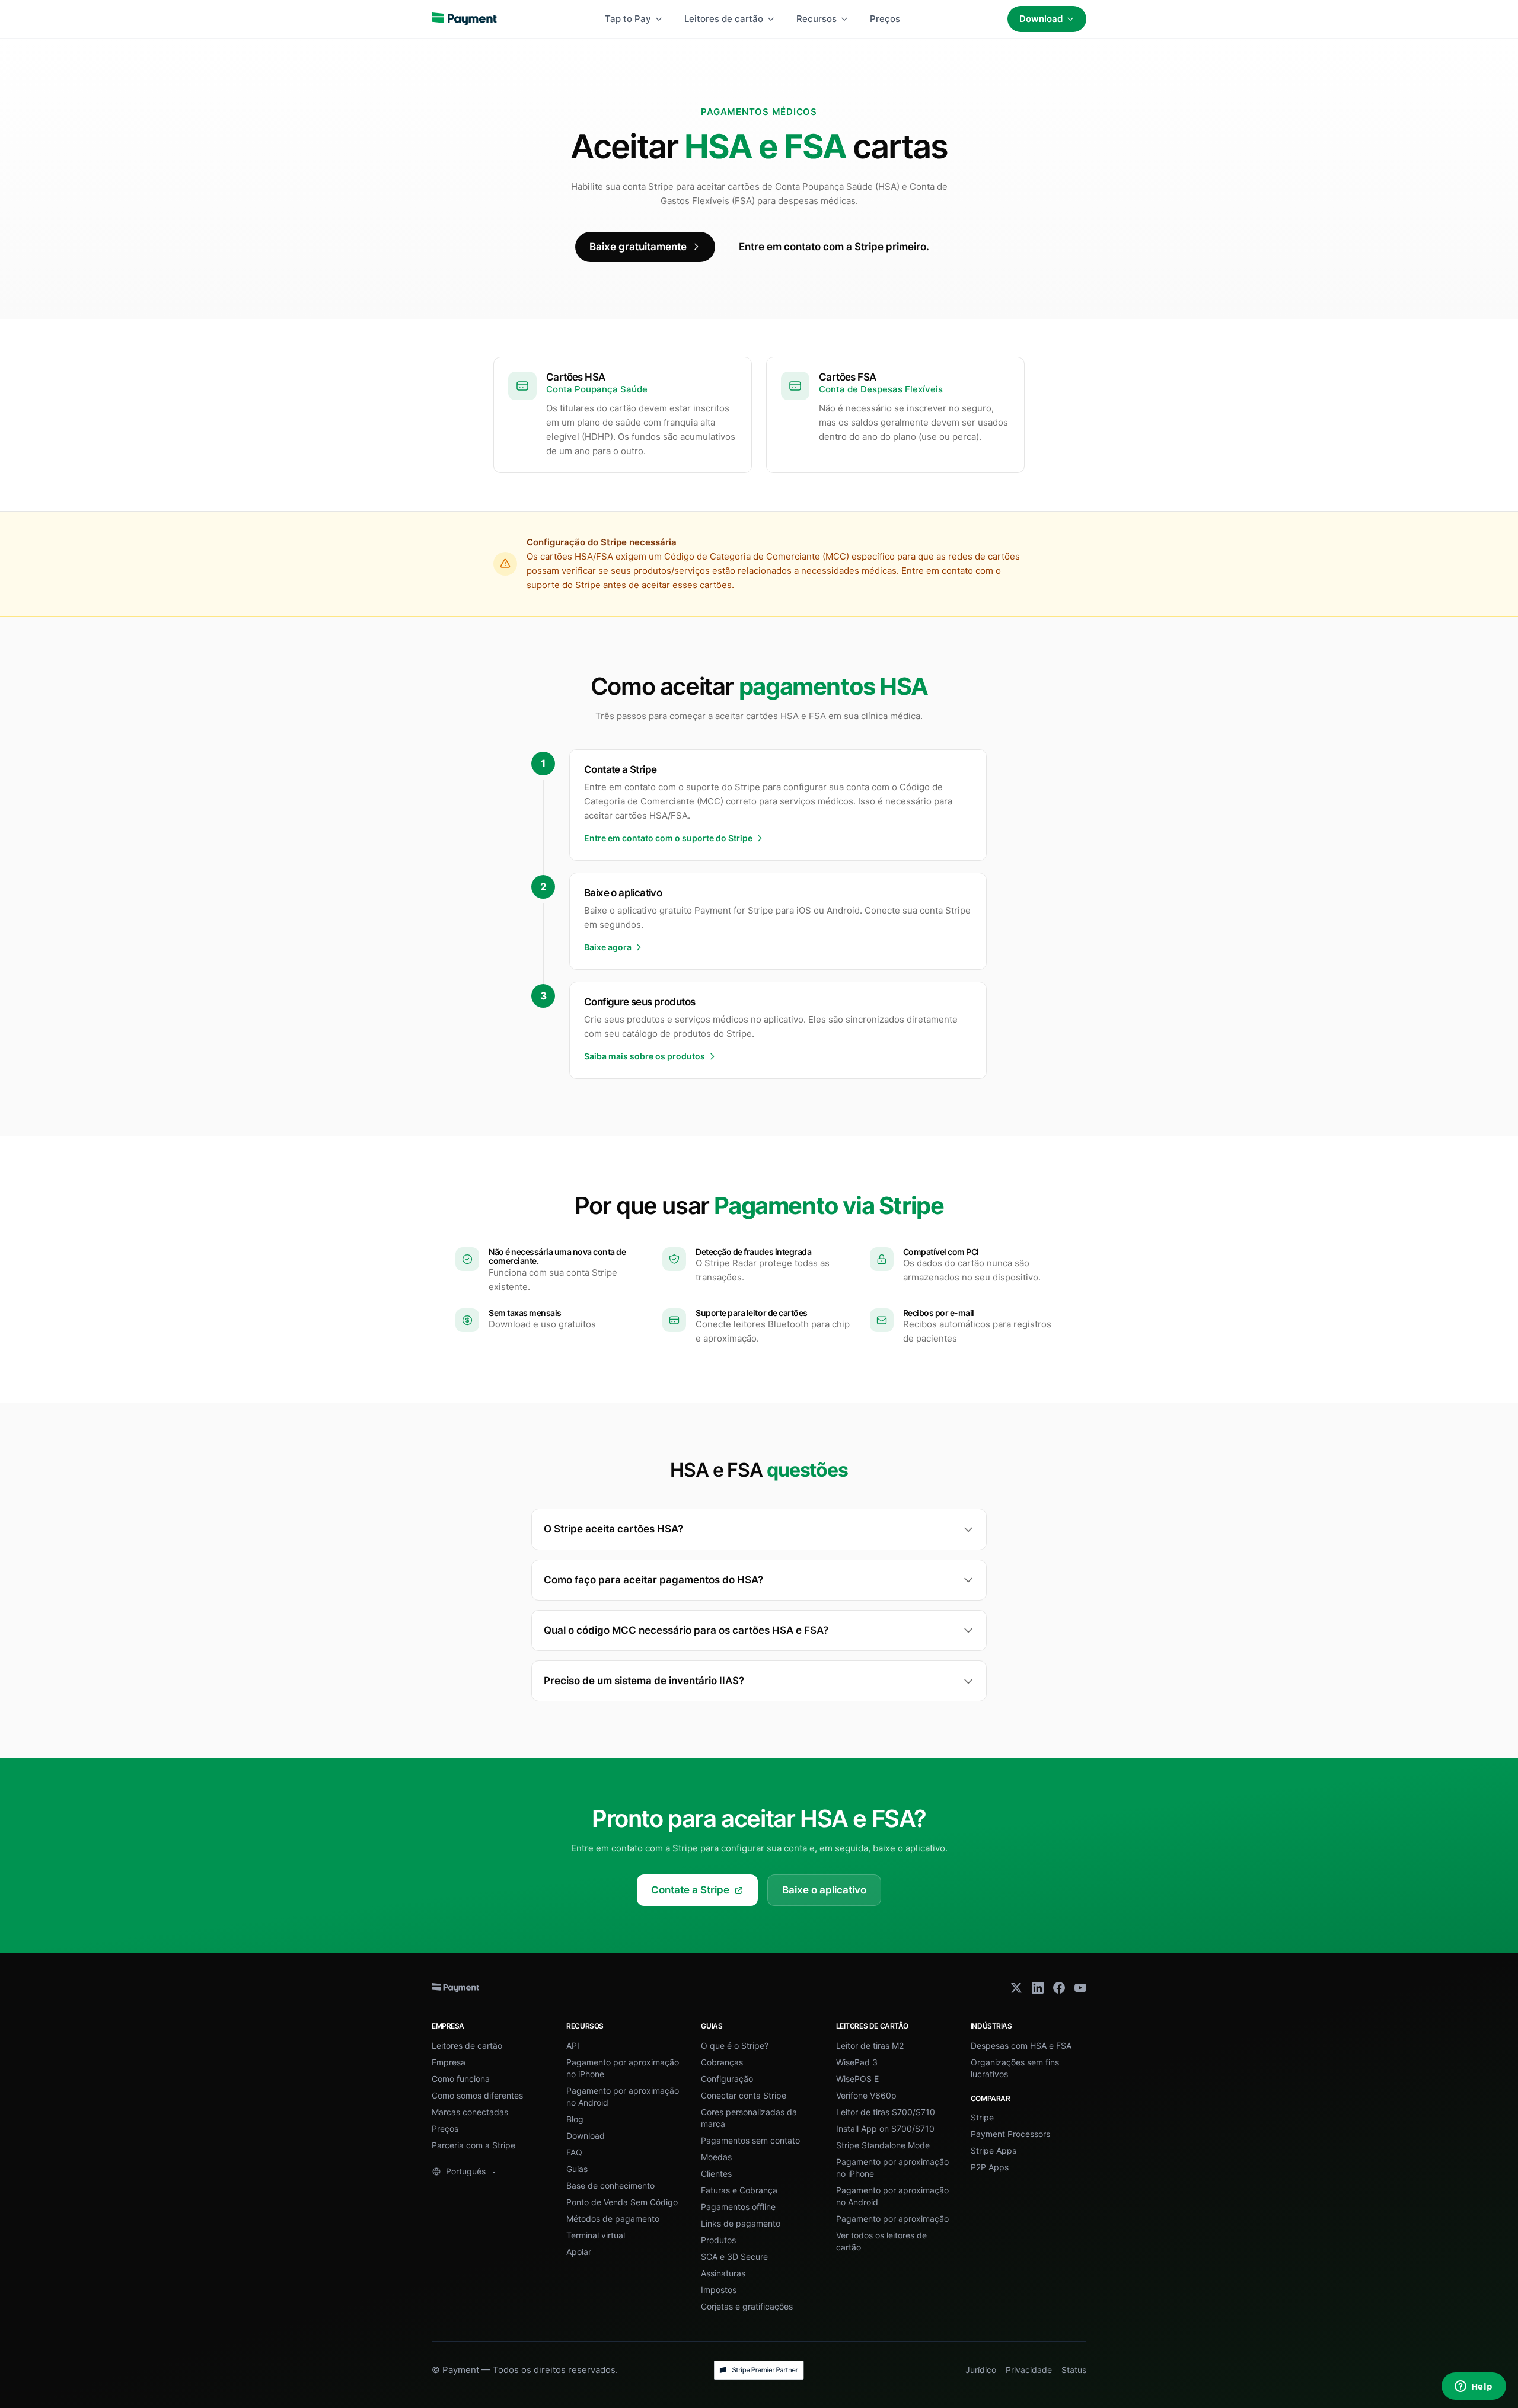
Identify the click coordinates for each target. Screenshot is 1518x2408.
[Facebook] (1059, 1988)
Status (1074, 2370)
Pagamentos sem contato (750, 2140)
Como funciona (461, 2079)
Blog (575, 2119)
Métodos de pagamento (613, 2219)
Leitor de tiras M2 (870, 2045)
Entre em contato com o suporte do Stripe (668, 838)
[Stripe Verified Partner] (759, 2370)
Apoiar (579, 2252)
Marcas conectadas (470, 2112)
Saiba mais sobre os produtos (645, 1056)
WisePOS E (857, 2079)
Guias (577, 2169)
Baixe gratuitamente (638, 247)
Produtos (718, 2240)
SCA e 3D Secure (734, 2257)
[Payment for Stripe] (464, 19)
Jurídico (981, 2370)
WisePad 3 (857, 2062)
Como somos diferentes (477, 2095)
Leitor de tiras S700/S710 (886, 2112)
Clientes (716, 2174)
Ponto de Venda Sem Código (622, 2202)
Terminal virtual (596, 2235)
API (573, 2045)
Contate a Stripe (690, 1890)
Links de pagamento (741, 2223)
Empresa (449, 2062)
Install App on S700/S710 (885, 2128)
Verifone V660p (866, 2095)
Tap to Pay (628, 19)
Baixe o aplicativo (824, 1890)
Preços (885, 19)
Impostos (719, 2290)
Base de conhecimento (610, 2185)
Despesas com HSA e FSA (1021, 2045)
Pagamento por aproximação (892, 2219)
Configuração (727, 2079)
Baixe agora (608, 947)
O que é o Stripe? (735, 2045)
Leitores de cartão (724, 19)
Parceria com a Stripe (473, 2145)
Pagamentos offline (738, 2207)
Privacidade (1029, 2370)
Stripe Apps (994, 2150)
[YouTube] (1080, 1988)
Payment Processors (1010, 2134)
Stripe (982, 2117)
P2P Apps (990, 2167)
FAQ (574, 2152)
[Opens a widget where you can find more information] (1474, 2387)
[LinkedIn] (1038, 1988)
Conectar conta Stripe (744, 2095)
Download (1041, 19)
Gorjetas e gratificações (747, 2306)
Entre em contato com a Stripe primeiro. (834, 247)
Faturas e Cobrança (739, 2190)
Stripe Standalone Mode (883, 2145)
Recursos (817, 19)
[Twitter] (1016, 1988)
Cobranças (722, 2062)
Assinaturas (723, 2273)
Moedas (716, 2157)
